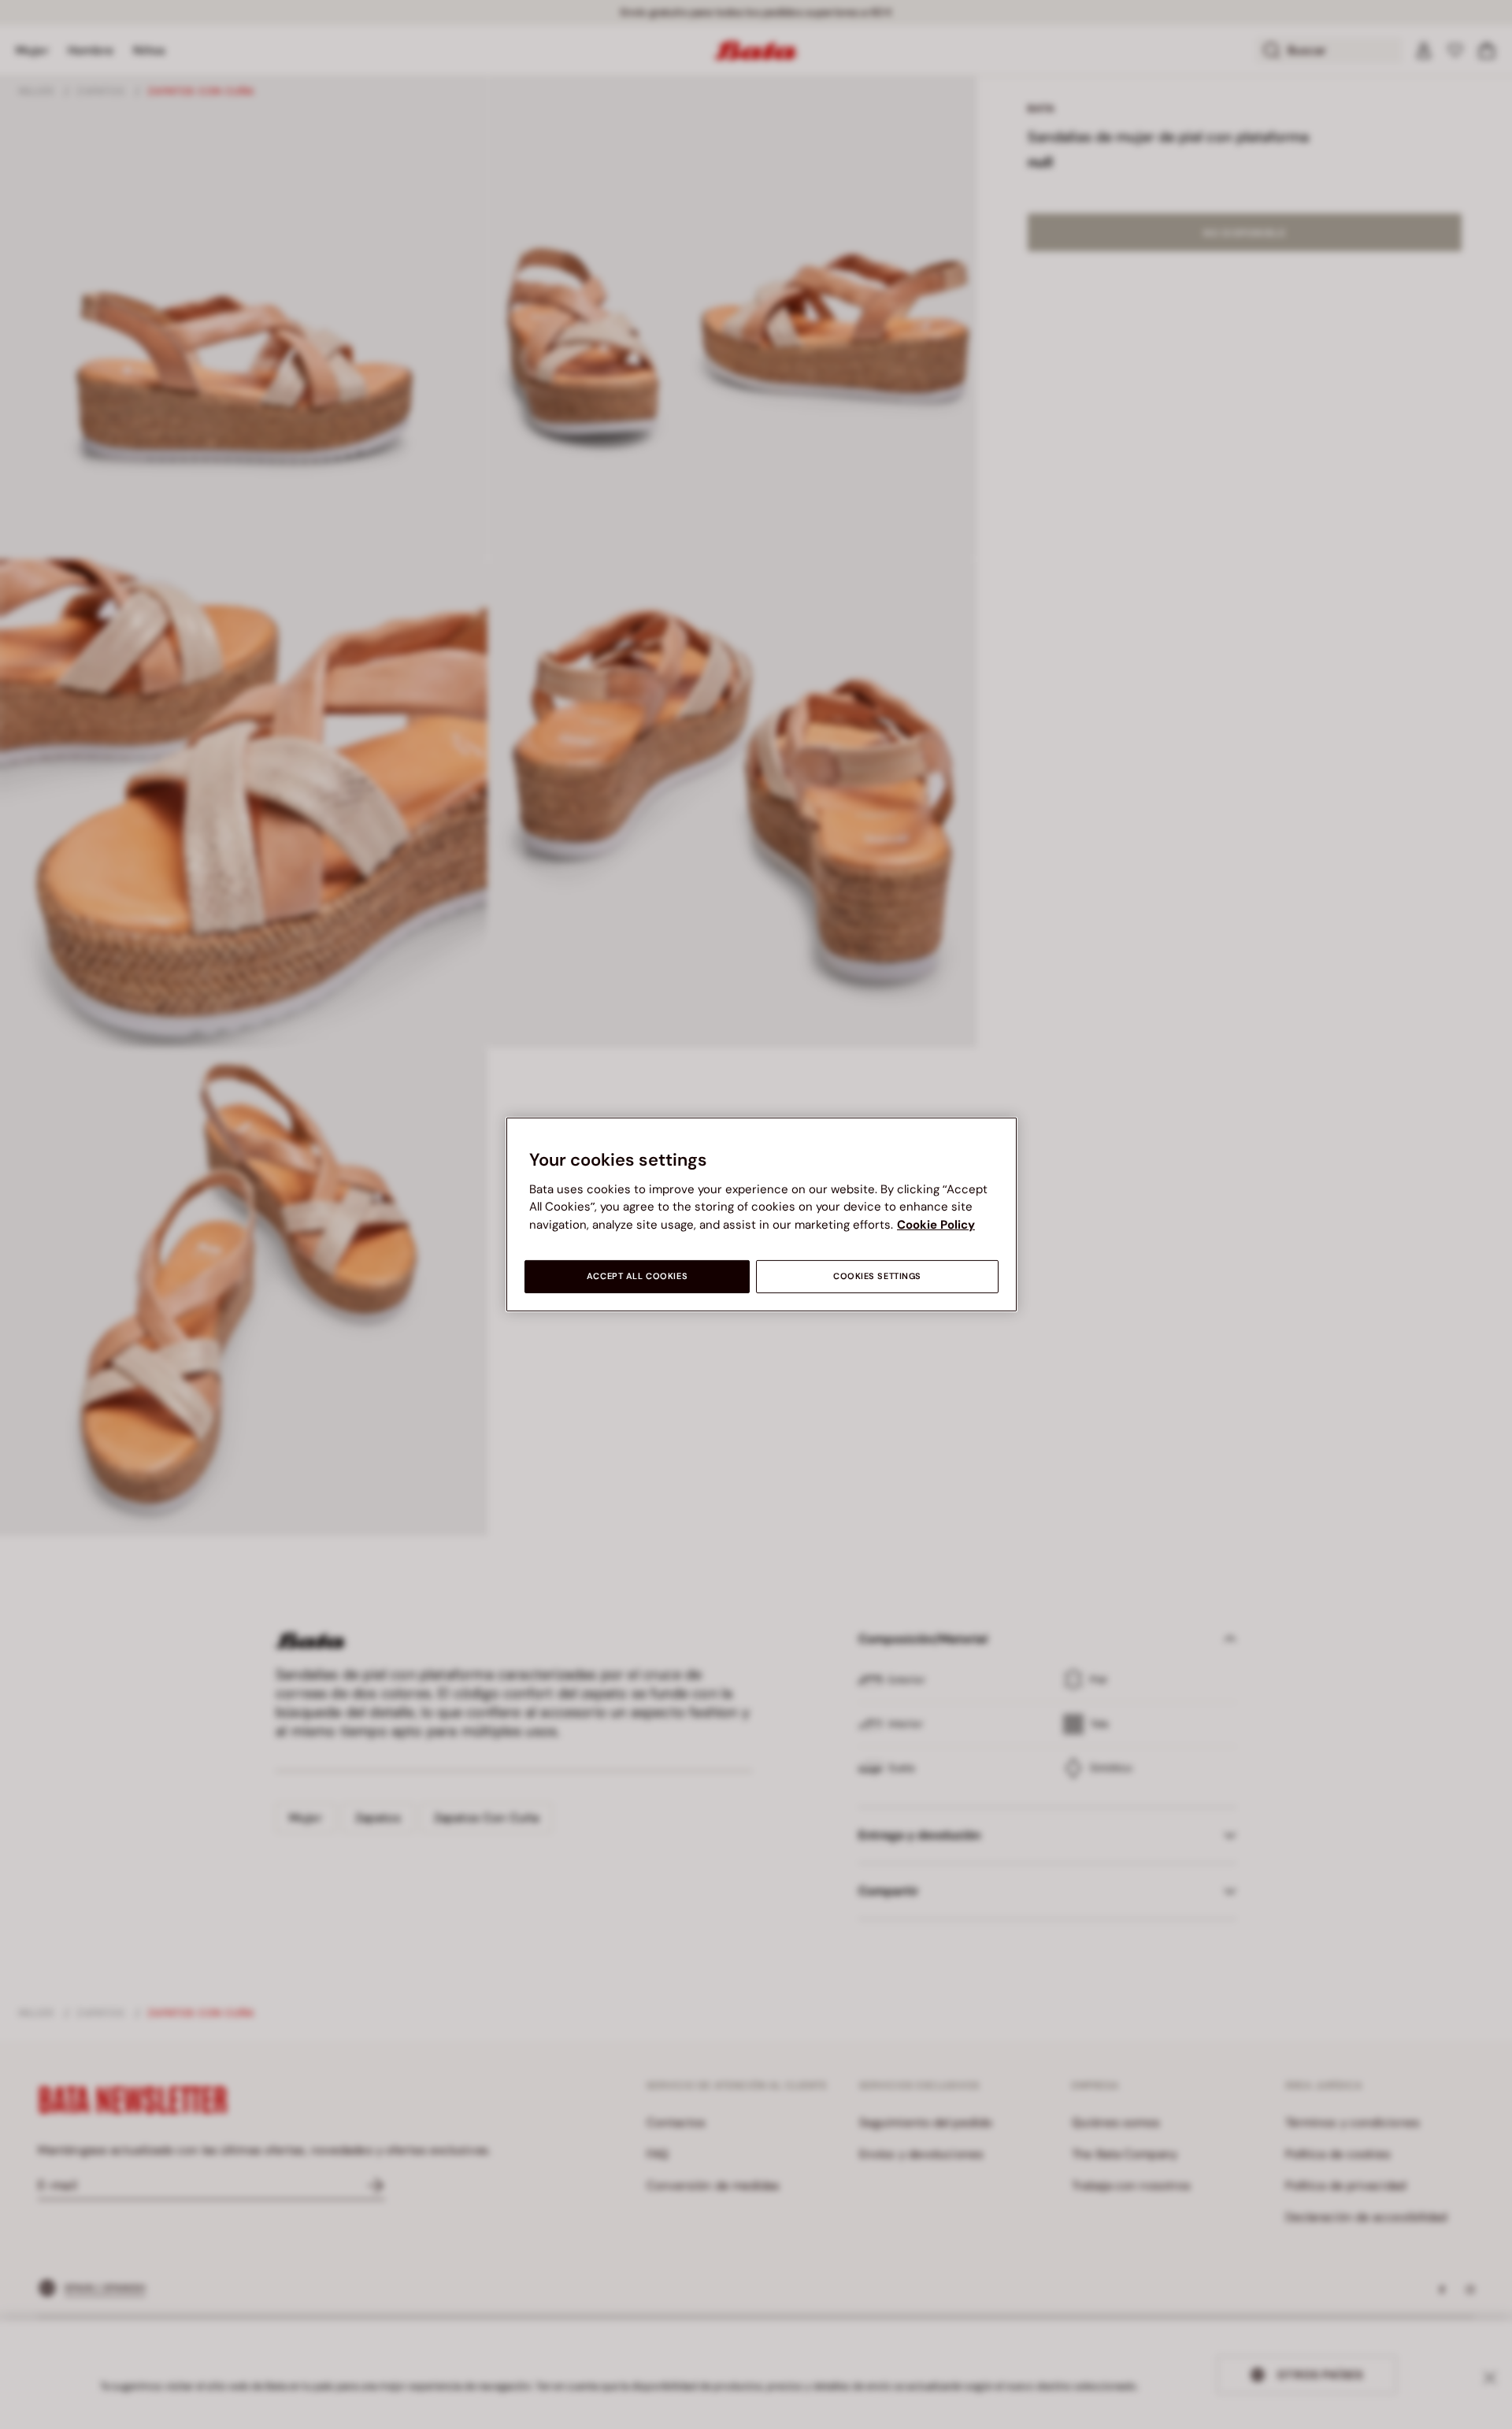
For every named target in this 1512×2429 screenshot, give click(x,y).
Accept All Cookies (637, 1276)
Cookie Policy (936, 1225)
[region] (762, 1214)
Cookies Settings (877, 1276)
